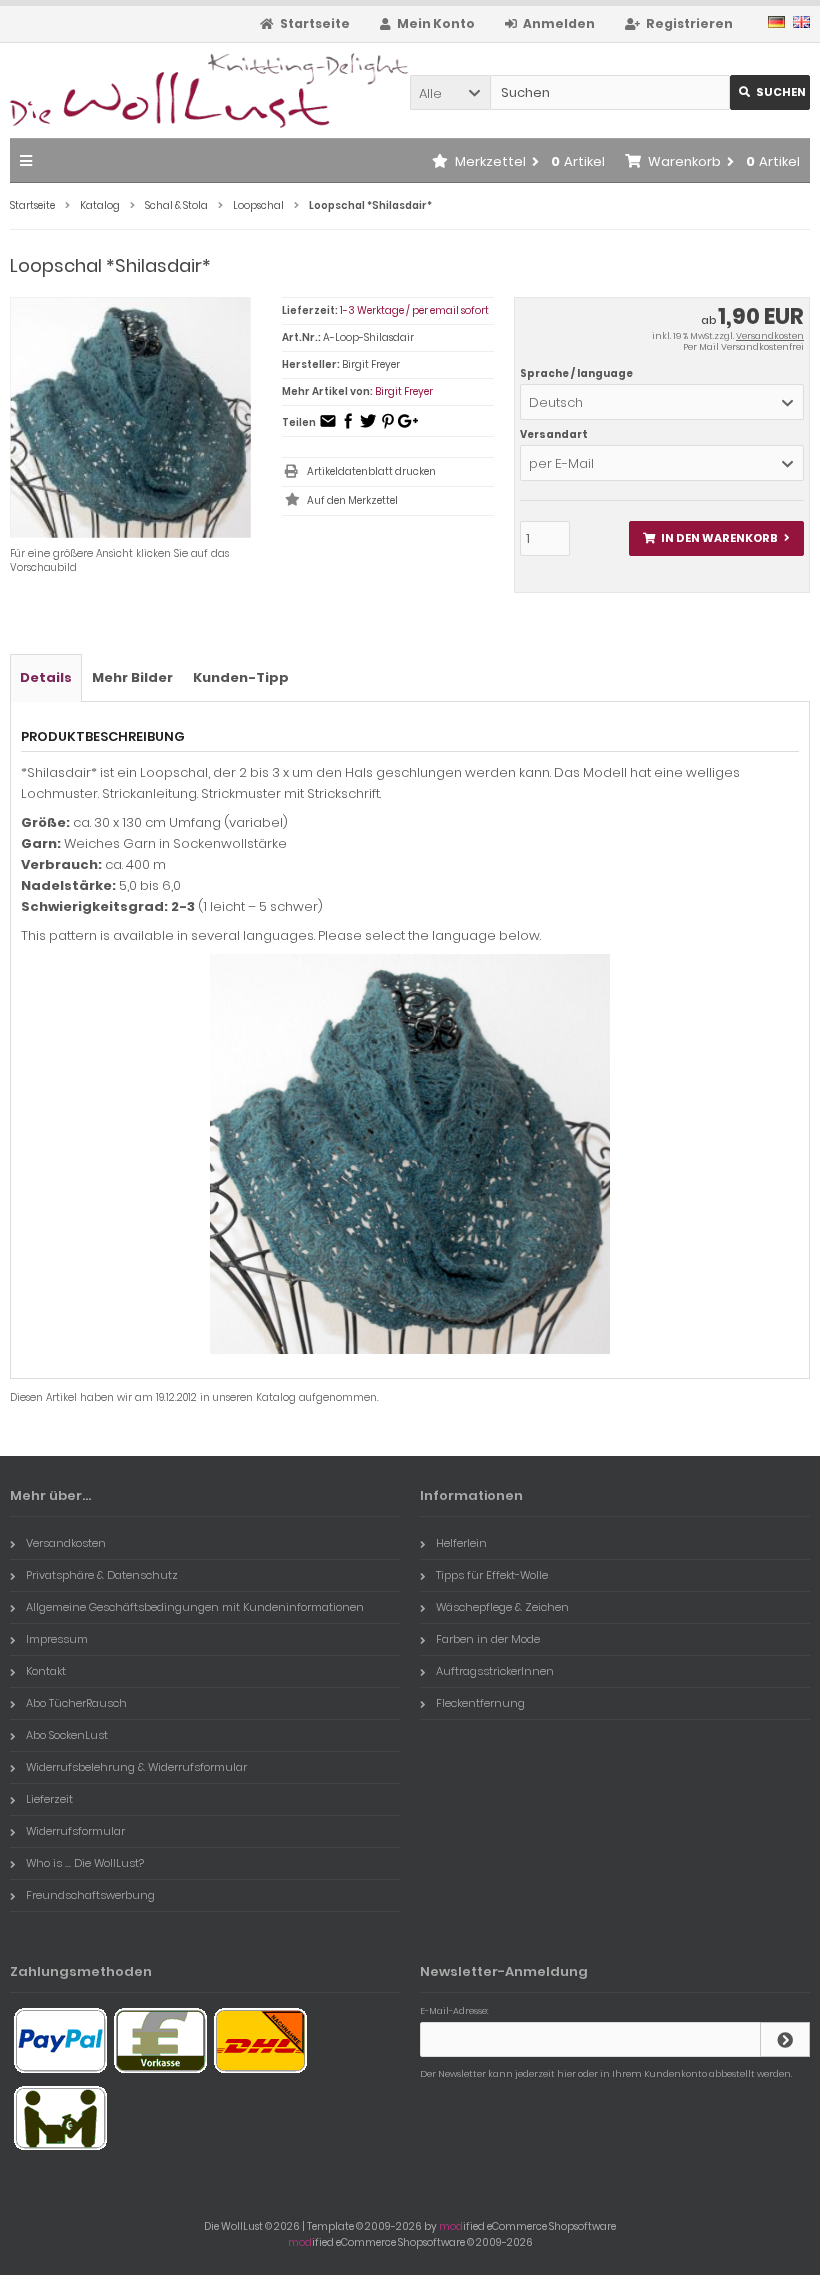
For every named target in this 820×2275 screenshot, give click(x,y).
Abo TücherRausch (76, 1703)
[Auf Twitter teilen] (368, 427)
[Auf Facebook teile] (348, 427)
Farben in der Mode (488, 1639)
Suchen (770, 92)
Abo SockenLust (67, 1735)
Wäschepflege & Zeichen (502, 1607)
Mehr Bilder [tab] (132, 677)
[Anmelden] (785, 2039)
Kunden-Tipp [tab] (241, 677)
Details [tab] (46, 677)
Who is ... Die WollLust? (85, 1863)
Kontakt (46, 1671)
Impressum (57, 1639)
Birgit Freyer (404, 391)
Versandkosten (770, 336)
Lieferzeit (49, 1799)
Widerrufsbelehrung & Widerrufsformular (136, 1767)
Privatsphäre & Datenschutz (102, 1575)
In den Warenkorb (716, 538)
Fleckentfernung (480, 1703)
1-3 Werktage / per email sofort (414, 310)
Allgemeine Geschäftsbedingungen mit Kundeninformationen (195, 1607)
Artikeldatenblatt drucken (371, 471)
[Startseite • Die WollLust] (142, 90)
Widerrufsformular (75, 1831)
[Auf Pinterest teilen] (388, 427)
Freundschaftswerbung (90, 1895)
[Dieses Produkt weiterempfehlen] (328, 427)
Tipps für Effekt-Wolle (492, 1575)
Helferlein (461, 1543)
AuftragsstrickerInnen (495, 1671)
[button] (450, 92)
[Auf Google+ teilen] (408, 427)
